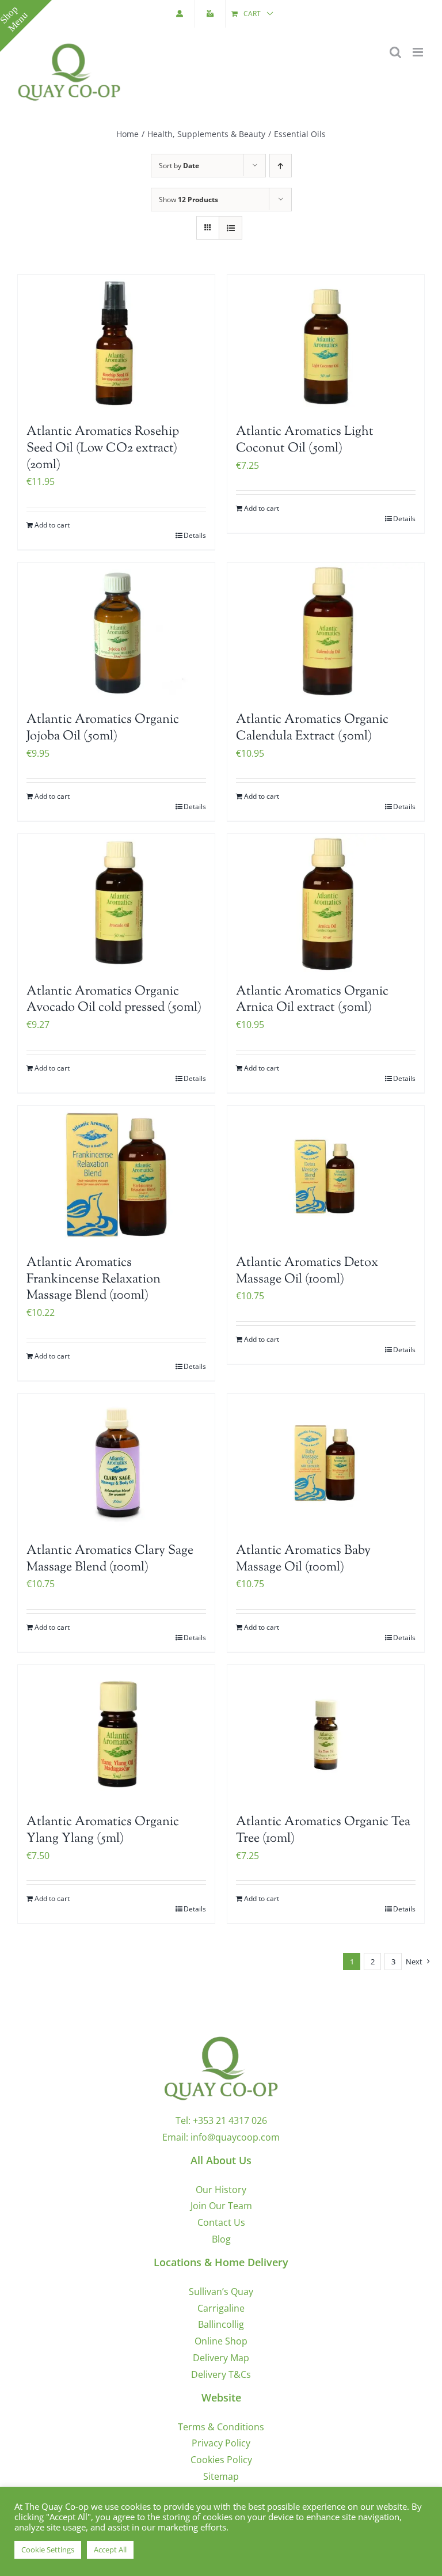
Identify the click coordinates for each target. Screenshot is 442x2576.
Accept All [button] (110, 2550)
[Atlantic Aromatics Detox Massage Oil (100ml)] (326, 1175)
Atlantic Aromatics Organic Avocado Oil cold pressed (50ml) (114, 1000)
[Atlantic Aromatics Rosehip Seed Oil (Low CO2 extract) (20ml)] (116, 344)
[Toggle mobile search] (395, 52)
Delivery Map (221, 2358)
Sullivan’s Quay (221, 2292)
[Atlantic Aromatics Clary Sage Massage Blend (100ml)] (116, 1462)
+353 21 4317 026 (230, 2120)
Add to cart (52, 525)
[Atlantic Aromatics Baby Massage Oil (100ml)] (326, 1462)
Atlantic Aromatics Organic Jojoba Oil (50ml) (103, 728)
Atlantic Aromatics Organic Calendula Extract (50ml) (312, 728)
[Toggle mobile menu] (419, 52)
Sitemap (221, 2476)
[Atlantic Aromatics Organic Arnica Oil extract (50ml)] (326, 903)
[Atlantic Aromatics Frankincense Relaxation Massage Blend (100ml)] (116, 1175)
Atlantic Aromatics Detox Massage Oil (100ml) (307, 1271)
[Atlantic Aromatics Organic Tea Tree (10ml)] (326, 1734)
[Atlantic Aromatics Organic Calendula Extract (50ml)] (326, 631)
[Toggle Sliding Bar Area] (26, 26)
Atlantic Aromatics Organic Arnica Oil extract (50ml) (312, 1000)
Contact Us (221, 2222)
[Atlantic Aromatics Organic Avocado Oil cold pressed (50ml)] (116, 903)
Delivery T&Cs (221, 2374)
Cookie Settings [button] (48, 2550)
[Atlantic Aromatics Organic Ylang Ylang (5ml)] (116, 1734)
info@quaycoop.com (235, 2137)
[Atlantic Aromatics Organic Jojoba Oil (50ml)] (116, 631)
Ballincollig (221, 2324)
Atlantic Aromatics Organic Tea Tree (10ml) (323, 1830)
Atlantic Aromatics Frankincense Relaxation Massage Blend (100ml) (94, 1279)
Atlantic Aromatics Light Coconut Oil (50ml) (305, 440)
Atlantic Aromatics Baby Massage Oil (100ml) (303, 1559)
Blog (221, 2239)
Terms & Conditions (221, 2427)
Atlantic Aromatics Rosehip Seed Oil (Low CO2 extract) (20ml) (103, 448)
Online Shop (221, 2341)
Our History (221, 2190)
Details (195, 535)
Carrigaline (221, 2308)
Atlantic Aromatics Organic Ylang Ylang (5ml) (103, 1830)
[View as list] (230, 228)
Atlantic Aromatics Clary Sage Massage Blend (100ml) (110, 1559)
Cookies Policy (221, 2460)
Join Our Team (221, 2206)
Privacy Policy (221, 2443)
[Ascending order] (281, 166)
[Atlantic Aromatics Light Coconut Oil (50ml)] (326, 344)
